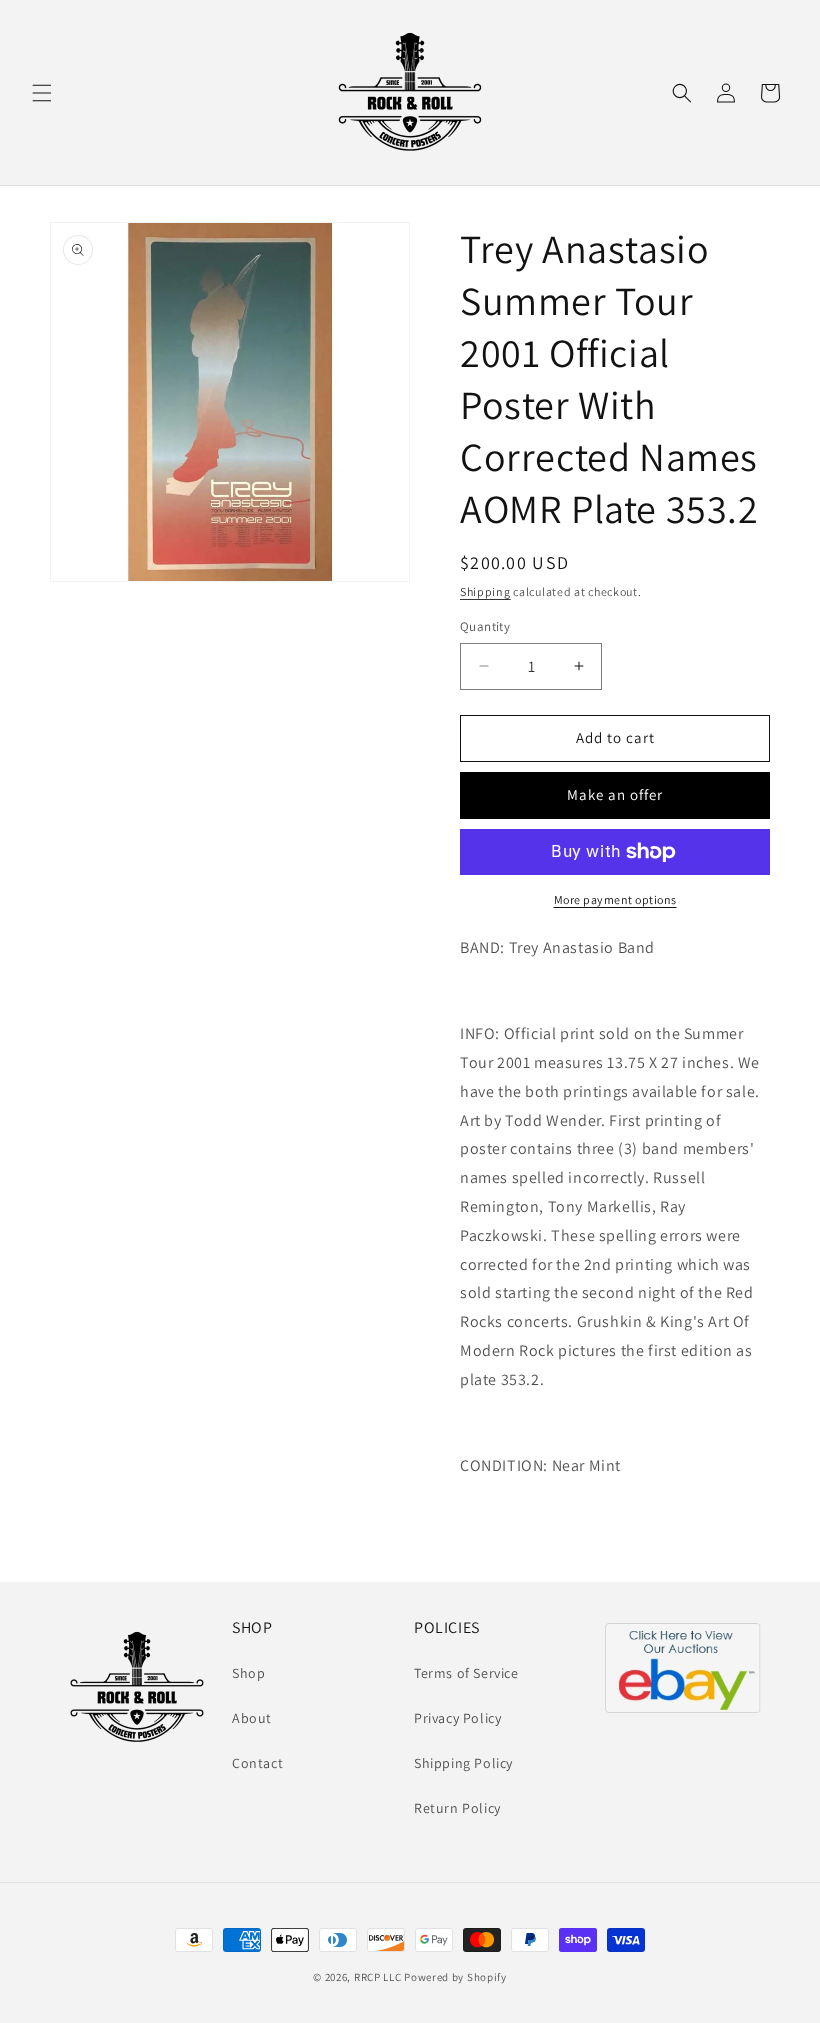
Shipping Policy (463, 1763)
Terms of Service (466, 1673)
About (252, 1718)
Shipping (485, 591)
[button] (42, 93)
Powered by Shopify (455, 1977)
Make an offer (615, 794)
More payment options (615, 899)
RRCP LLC (378, 1977)
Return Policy (457, 1808)
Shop (248, 1673)
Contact (257, 1763)
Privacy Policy (457, 1718)
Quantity (485, 626)
